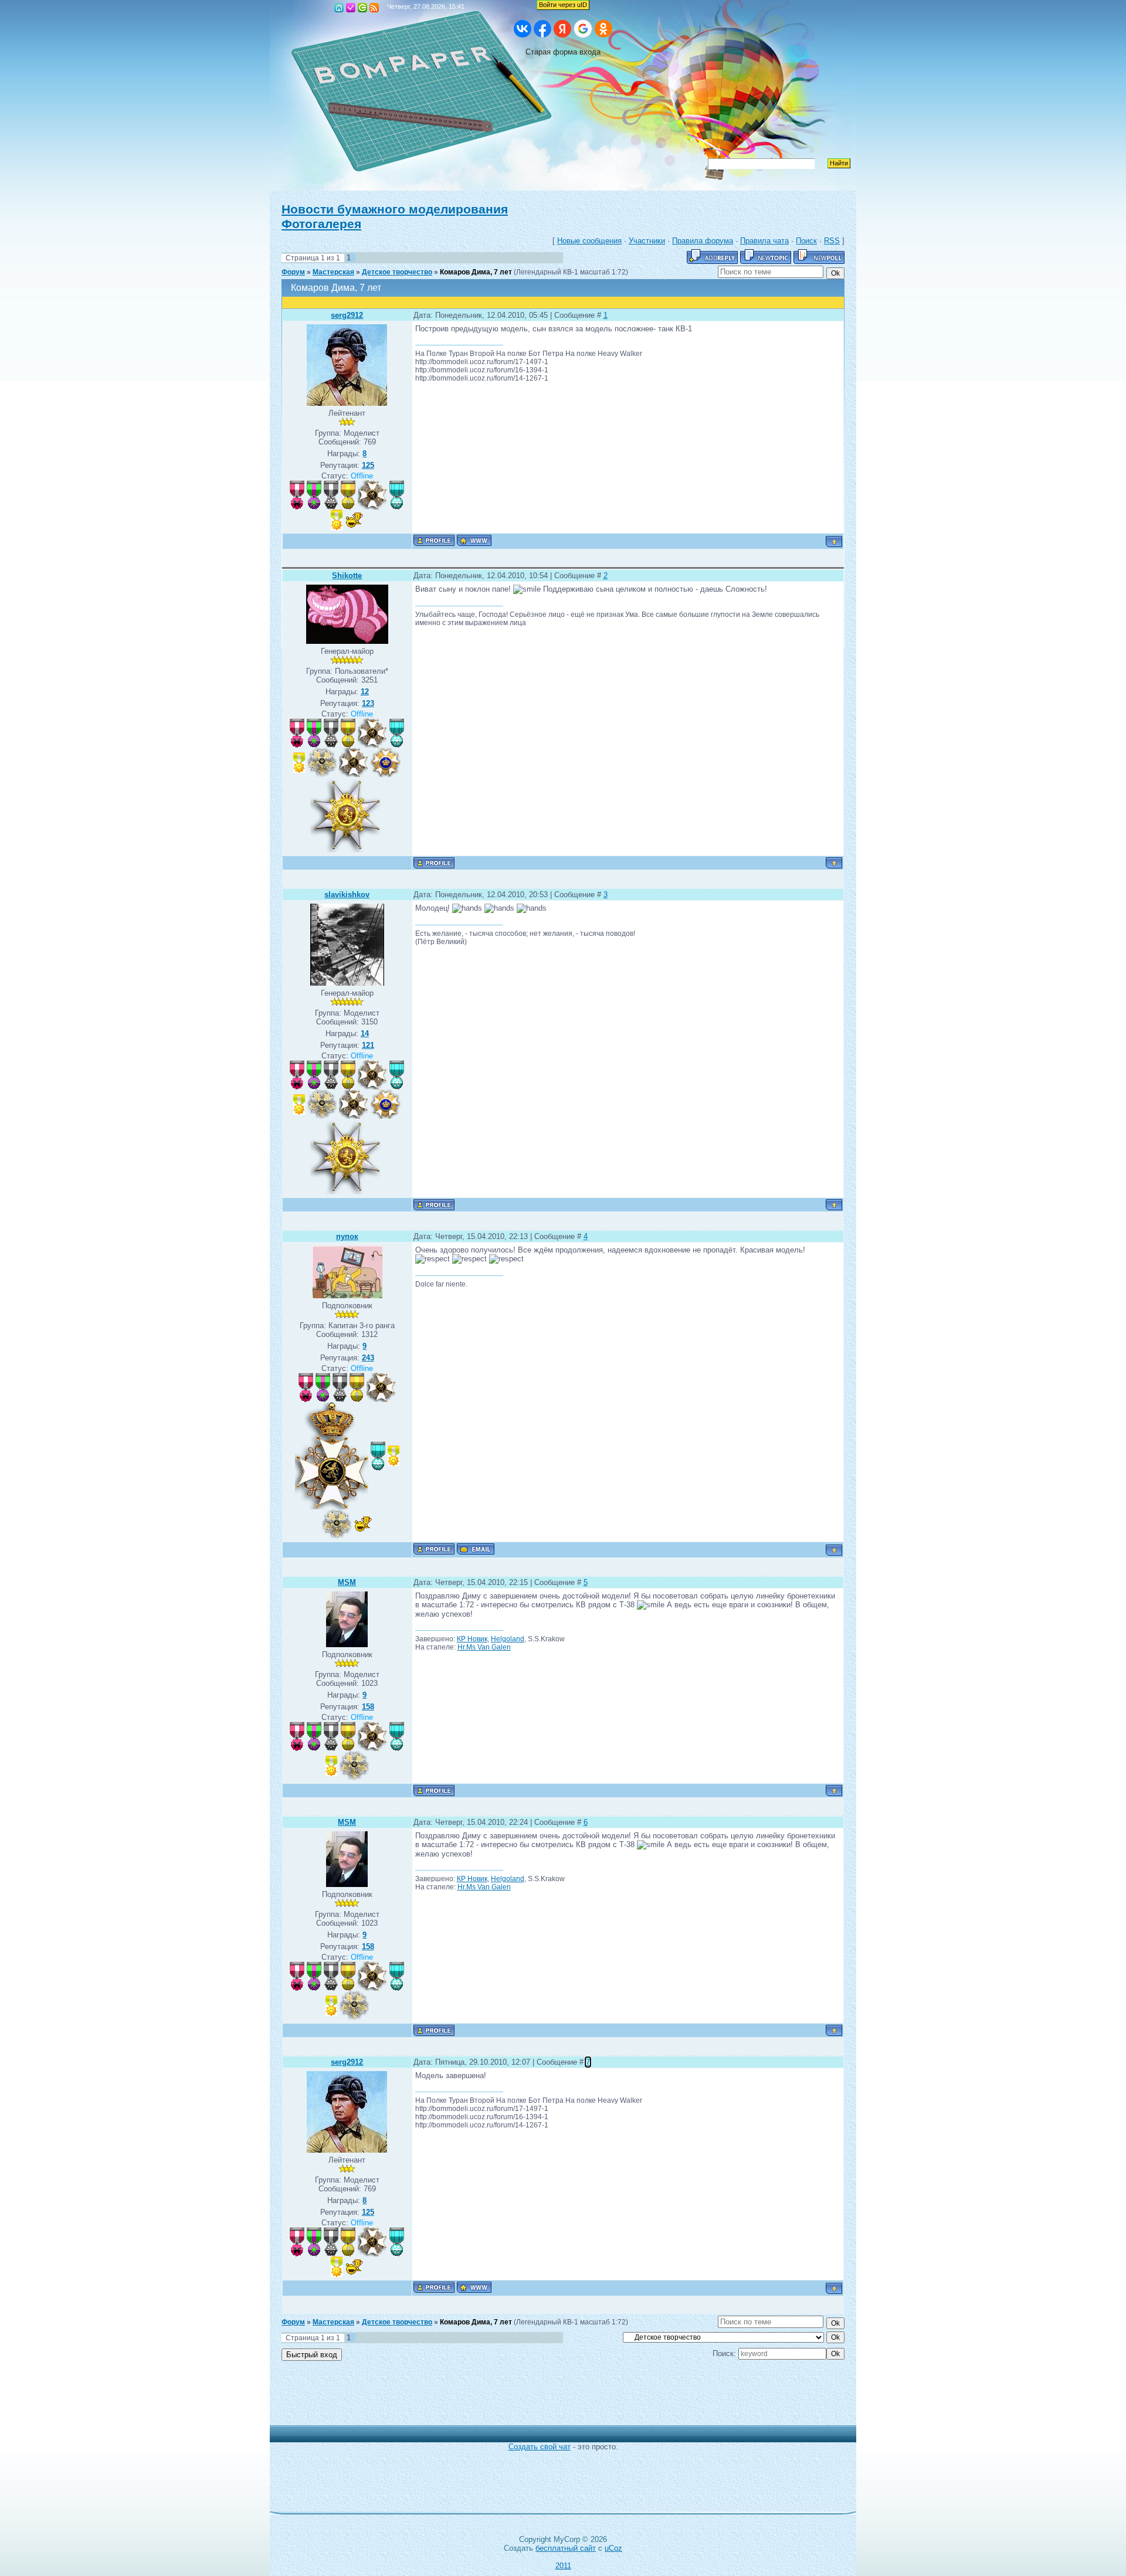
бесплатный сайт (566, 2548)
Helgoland (508, 1639)
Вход (362, 8)
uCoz (613, 2548)
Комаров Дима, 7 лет (476, 272)
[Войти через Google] (583, 29)
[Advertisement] (554, 2399)
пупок (347, 1236)
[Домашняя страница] (474, 540)
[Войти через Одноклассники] (603, 29)
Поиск (806, 241)
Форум (293, 272)
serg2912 (347, 315)
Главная (339, 8)
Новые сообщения (589, 241)
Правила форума (703, 241)
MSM (347, 1582)
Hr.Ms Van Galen (484, 1647)
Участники (647, 241)
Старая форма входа (563, 52)
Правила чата (764, 241)
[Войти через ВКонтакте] (523, 29)
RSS (374, 8)
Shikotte (347, 576)
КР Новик (472, 1639)
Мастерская (333, 272)
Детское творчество (397, 272)
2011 (563, 2566)
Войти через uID (563, 5)
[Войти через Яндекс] (562, 29)
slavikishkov (347, 895)
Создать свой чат (540, 2447)
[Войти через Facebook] (542, 29)
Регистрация (351, 8)
